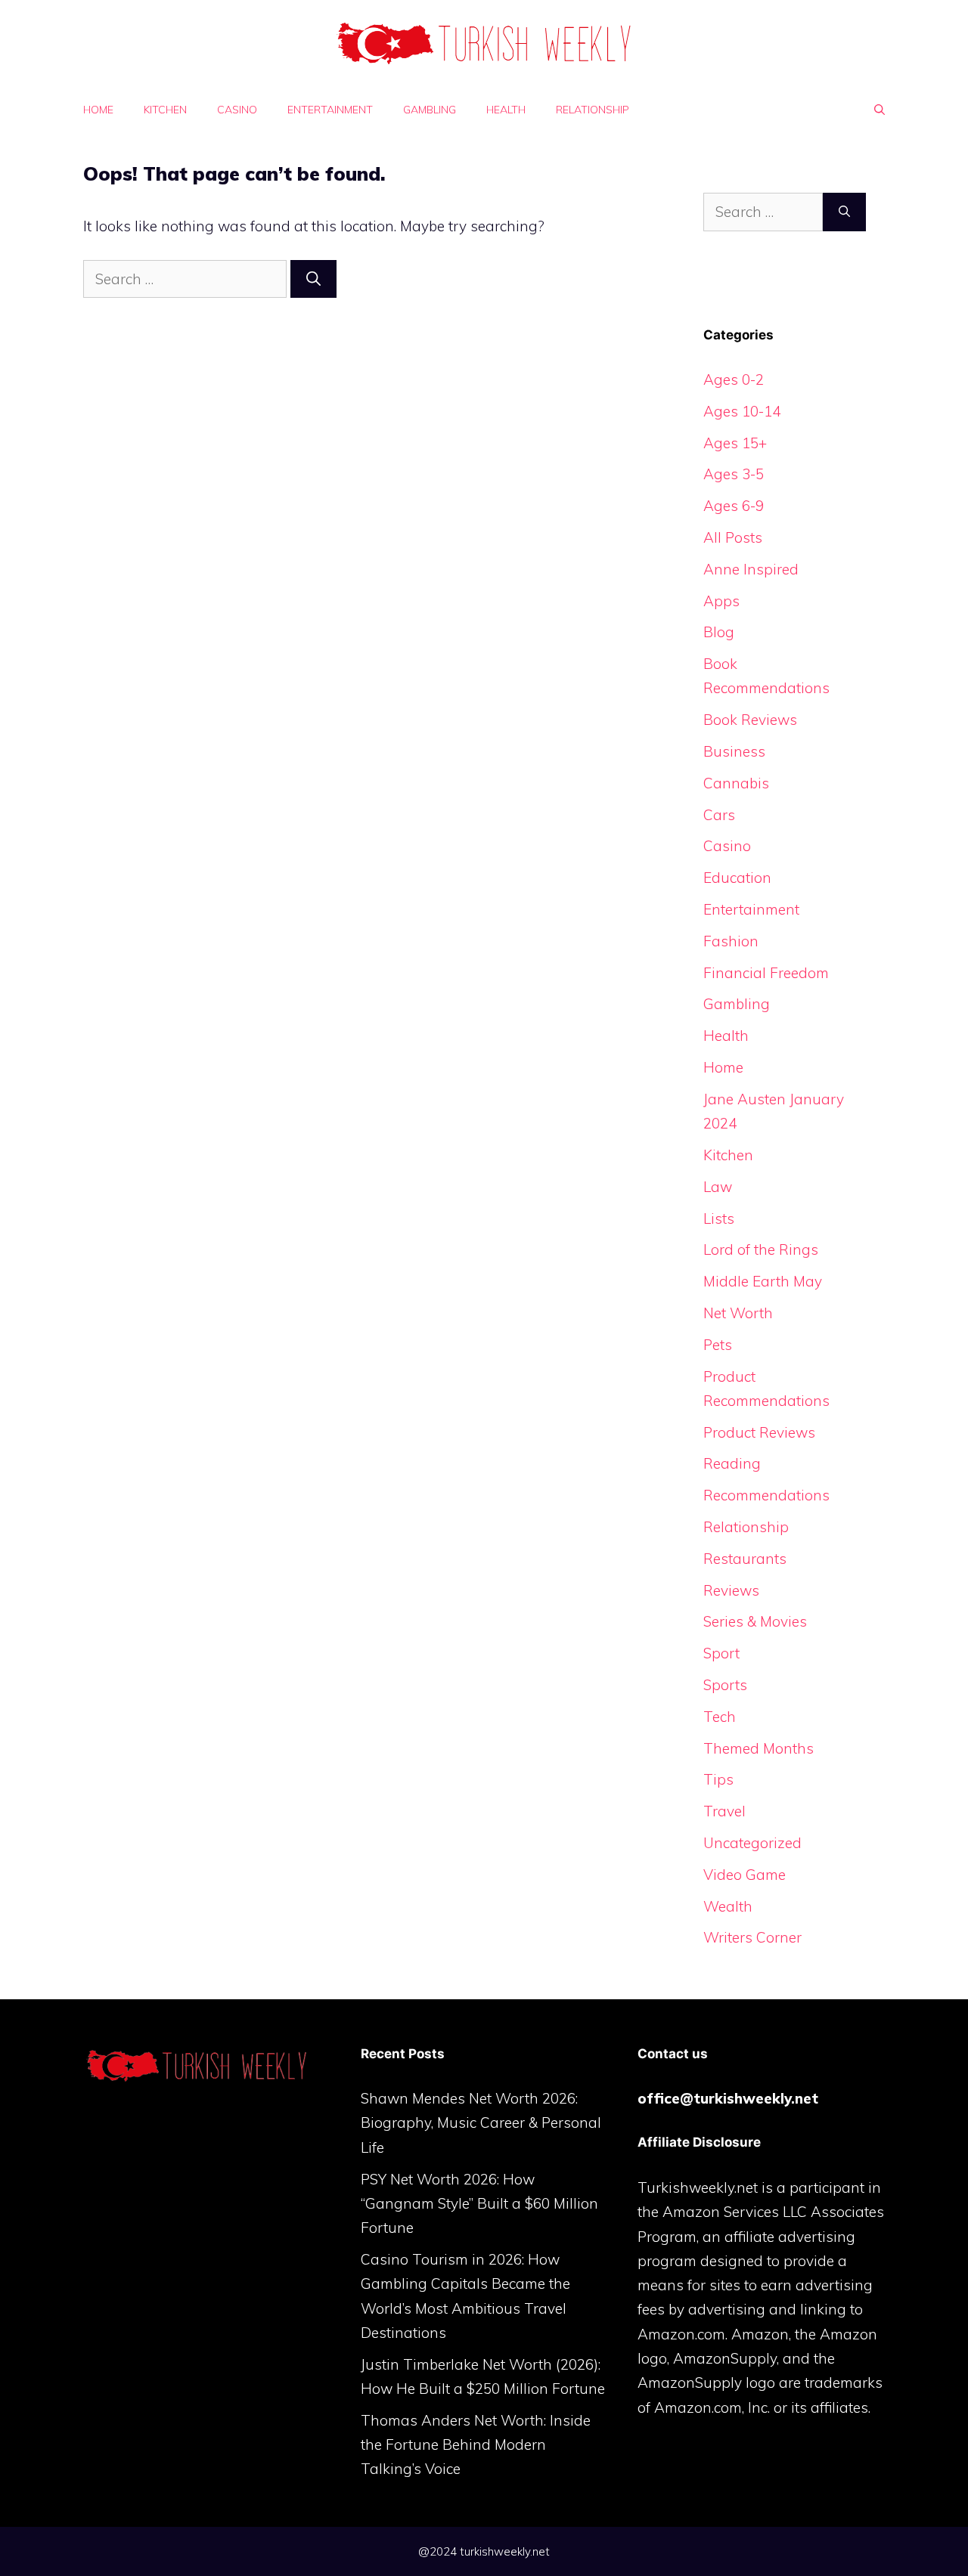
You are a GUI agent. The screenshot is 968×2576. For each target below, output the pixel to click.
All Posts (733, 537)
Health (506, 110)
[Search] (313, 279)
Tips (718, 1779)
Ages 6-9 (734, 506)
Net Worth (738, 1313)
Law (718, 1187)
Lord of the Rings (761, 1249)
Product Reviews (759, 1432)
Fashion (731, 941)
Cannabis (736, 783)
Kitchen (165, 110)
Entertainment (330, 110)
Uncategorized (752, 1843)
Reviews (731, 1590)
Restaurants (745, 1559)
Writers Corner (752, 1937)
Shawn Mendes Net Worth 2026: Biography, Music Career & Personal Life (481, 2123)
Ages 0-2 (734, 379)
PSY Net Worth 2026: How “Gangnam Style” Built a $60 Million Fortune (479, 2204)
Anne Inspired (751, 569)
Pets (718, 1345)
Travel (724, 1811)
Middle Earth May (763, 1281)
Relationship (593, 110)
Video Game (745, 1875)
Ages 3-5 (734, 474)
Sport (721, 1653)
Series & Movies (755, 1621)
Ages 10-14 (742, 411)
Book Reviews (750, 720)
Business (734, 751)
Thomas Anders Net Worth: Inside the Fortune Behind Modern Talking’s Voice (476, 2445)
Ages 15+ (735, 443)
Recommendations (766, 1495)
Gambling (430, 110)
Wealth (728, 1906)
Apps (721, 601)
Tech (720, 1717)
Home (98, 110)
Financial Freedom (766, 973)
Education (737, 878)
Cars (719, 815)
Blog (719, 632)
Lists (719, 1218)
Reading (732, 1463)
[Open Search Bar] (880, 110)
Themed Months (759, 1748)
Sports (725, 1685)
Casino (237, 110)
